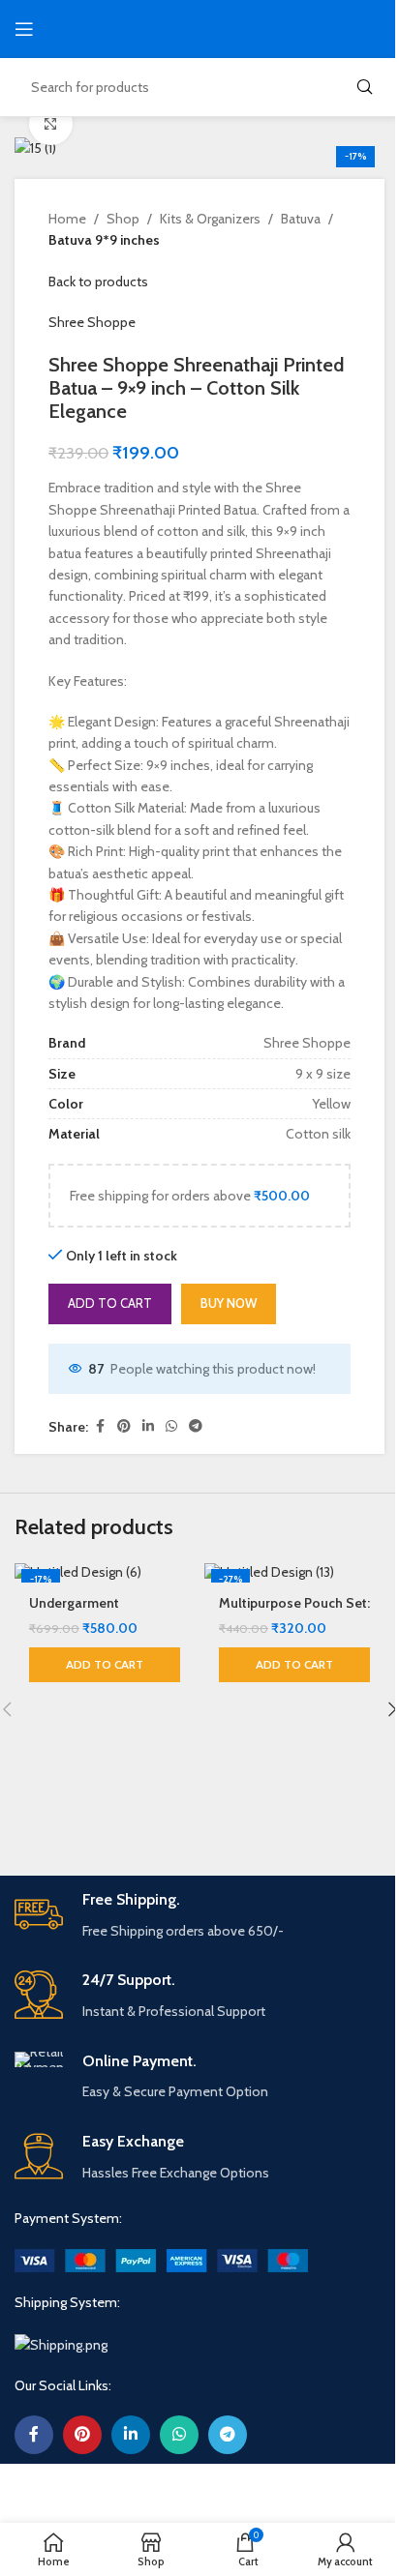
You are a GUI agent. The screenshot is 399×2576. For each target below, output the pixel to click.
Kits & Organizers (210, 219)
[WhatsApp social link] (171, 1426)
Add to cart (110, 1303)
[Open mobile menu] (24, 29)
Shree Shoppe (92, 322)
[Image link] (161, 2259)
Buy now (229, 1303)
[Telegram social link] (196, 1426)
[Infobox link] (199, 1916)
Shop (123, 219)
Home (67, 219)
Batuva (301, 219)
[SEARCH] (364, 87)
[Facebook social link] (100, 1426)
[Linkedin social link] (148, 1426)
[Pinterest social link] (124, 1426)
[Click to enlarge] (51, 123)
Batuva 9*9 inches (104, 240)
